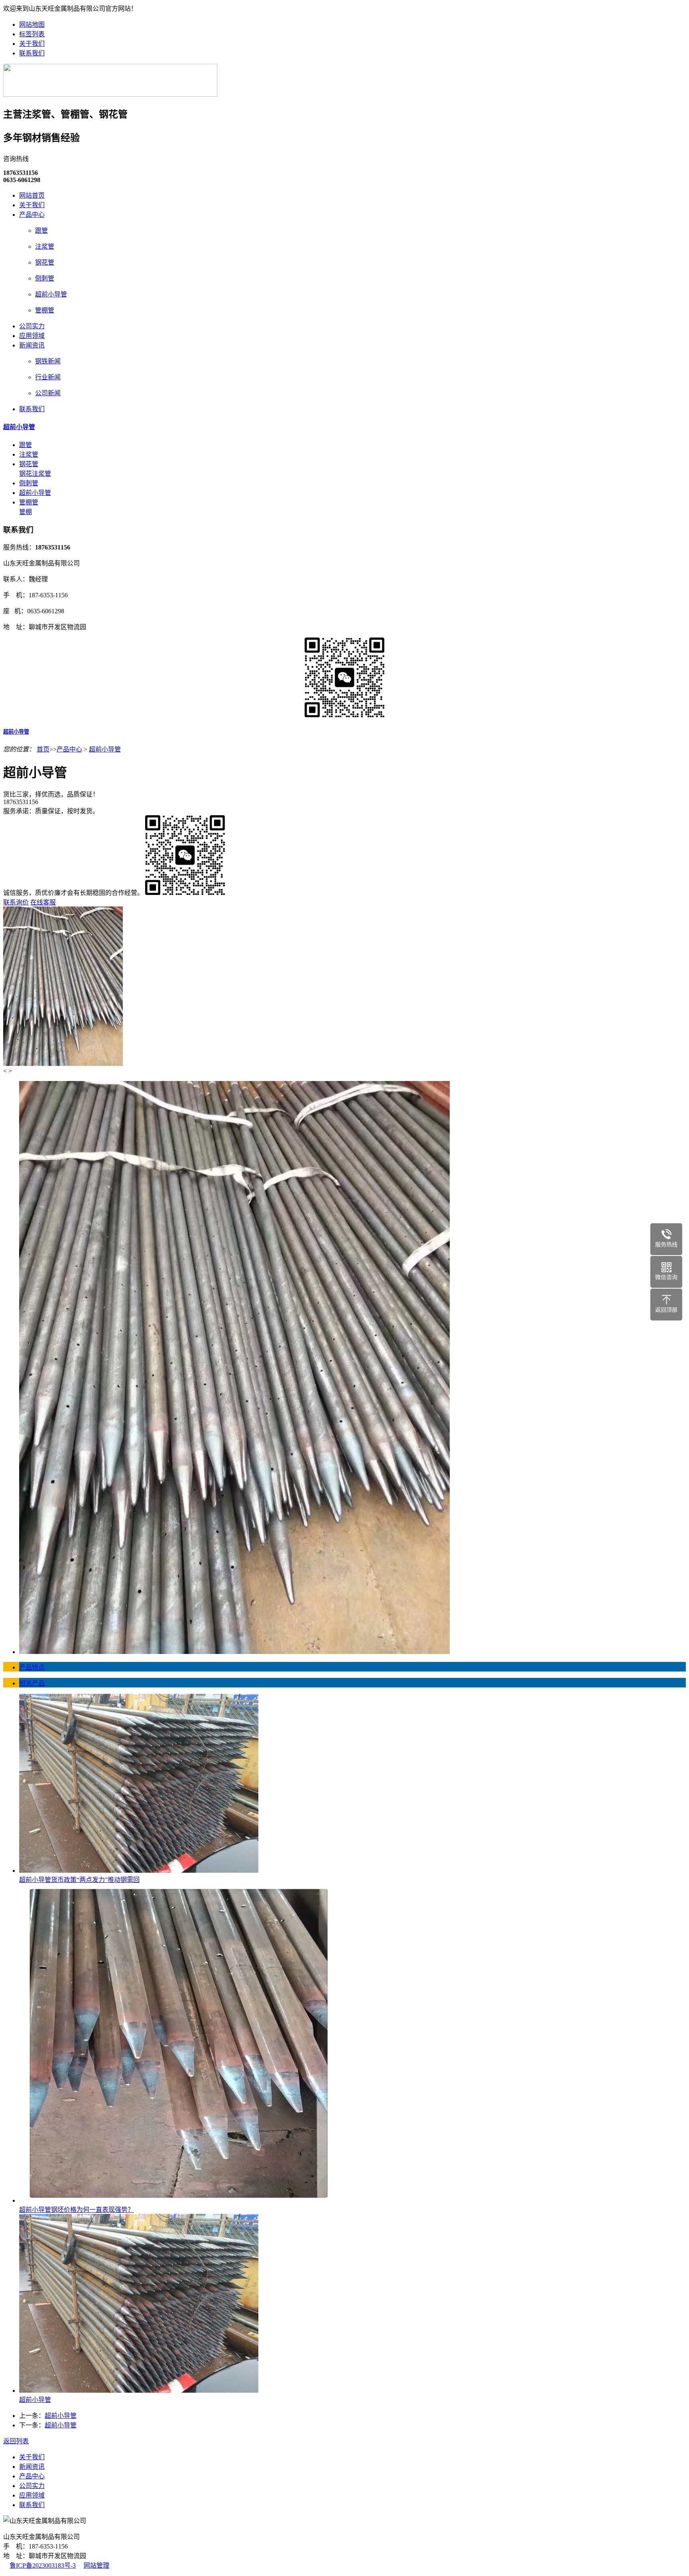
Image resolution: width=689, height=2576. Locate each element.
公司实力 (32, 326)
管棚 (26, 512)
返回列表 (16, 2441)
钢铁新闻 (48, 361)
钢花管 (45, 262)
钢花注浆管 (35, 474)
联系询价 (16, 902)
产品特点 (32, 1667)
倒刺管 (45, 278)
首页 (43, 749)
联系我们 (32, 53)
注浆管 (45, 246)
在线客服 (43, 902)
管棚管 (45, 310)
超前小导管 (51, 294)
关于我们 (32, 44)
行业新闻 (48, 377)
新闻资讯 (32, 345)
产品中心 (32, 215)
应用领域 (32, 336)
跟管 (41, 231)
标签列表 (32, 34)
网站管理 (96, 2565)
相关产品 (32, 1683)
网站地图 (32, 25)
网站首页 (32, 195)
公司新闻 (48, 393)
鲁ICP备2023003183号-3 (43, 2565)
